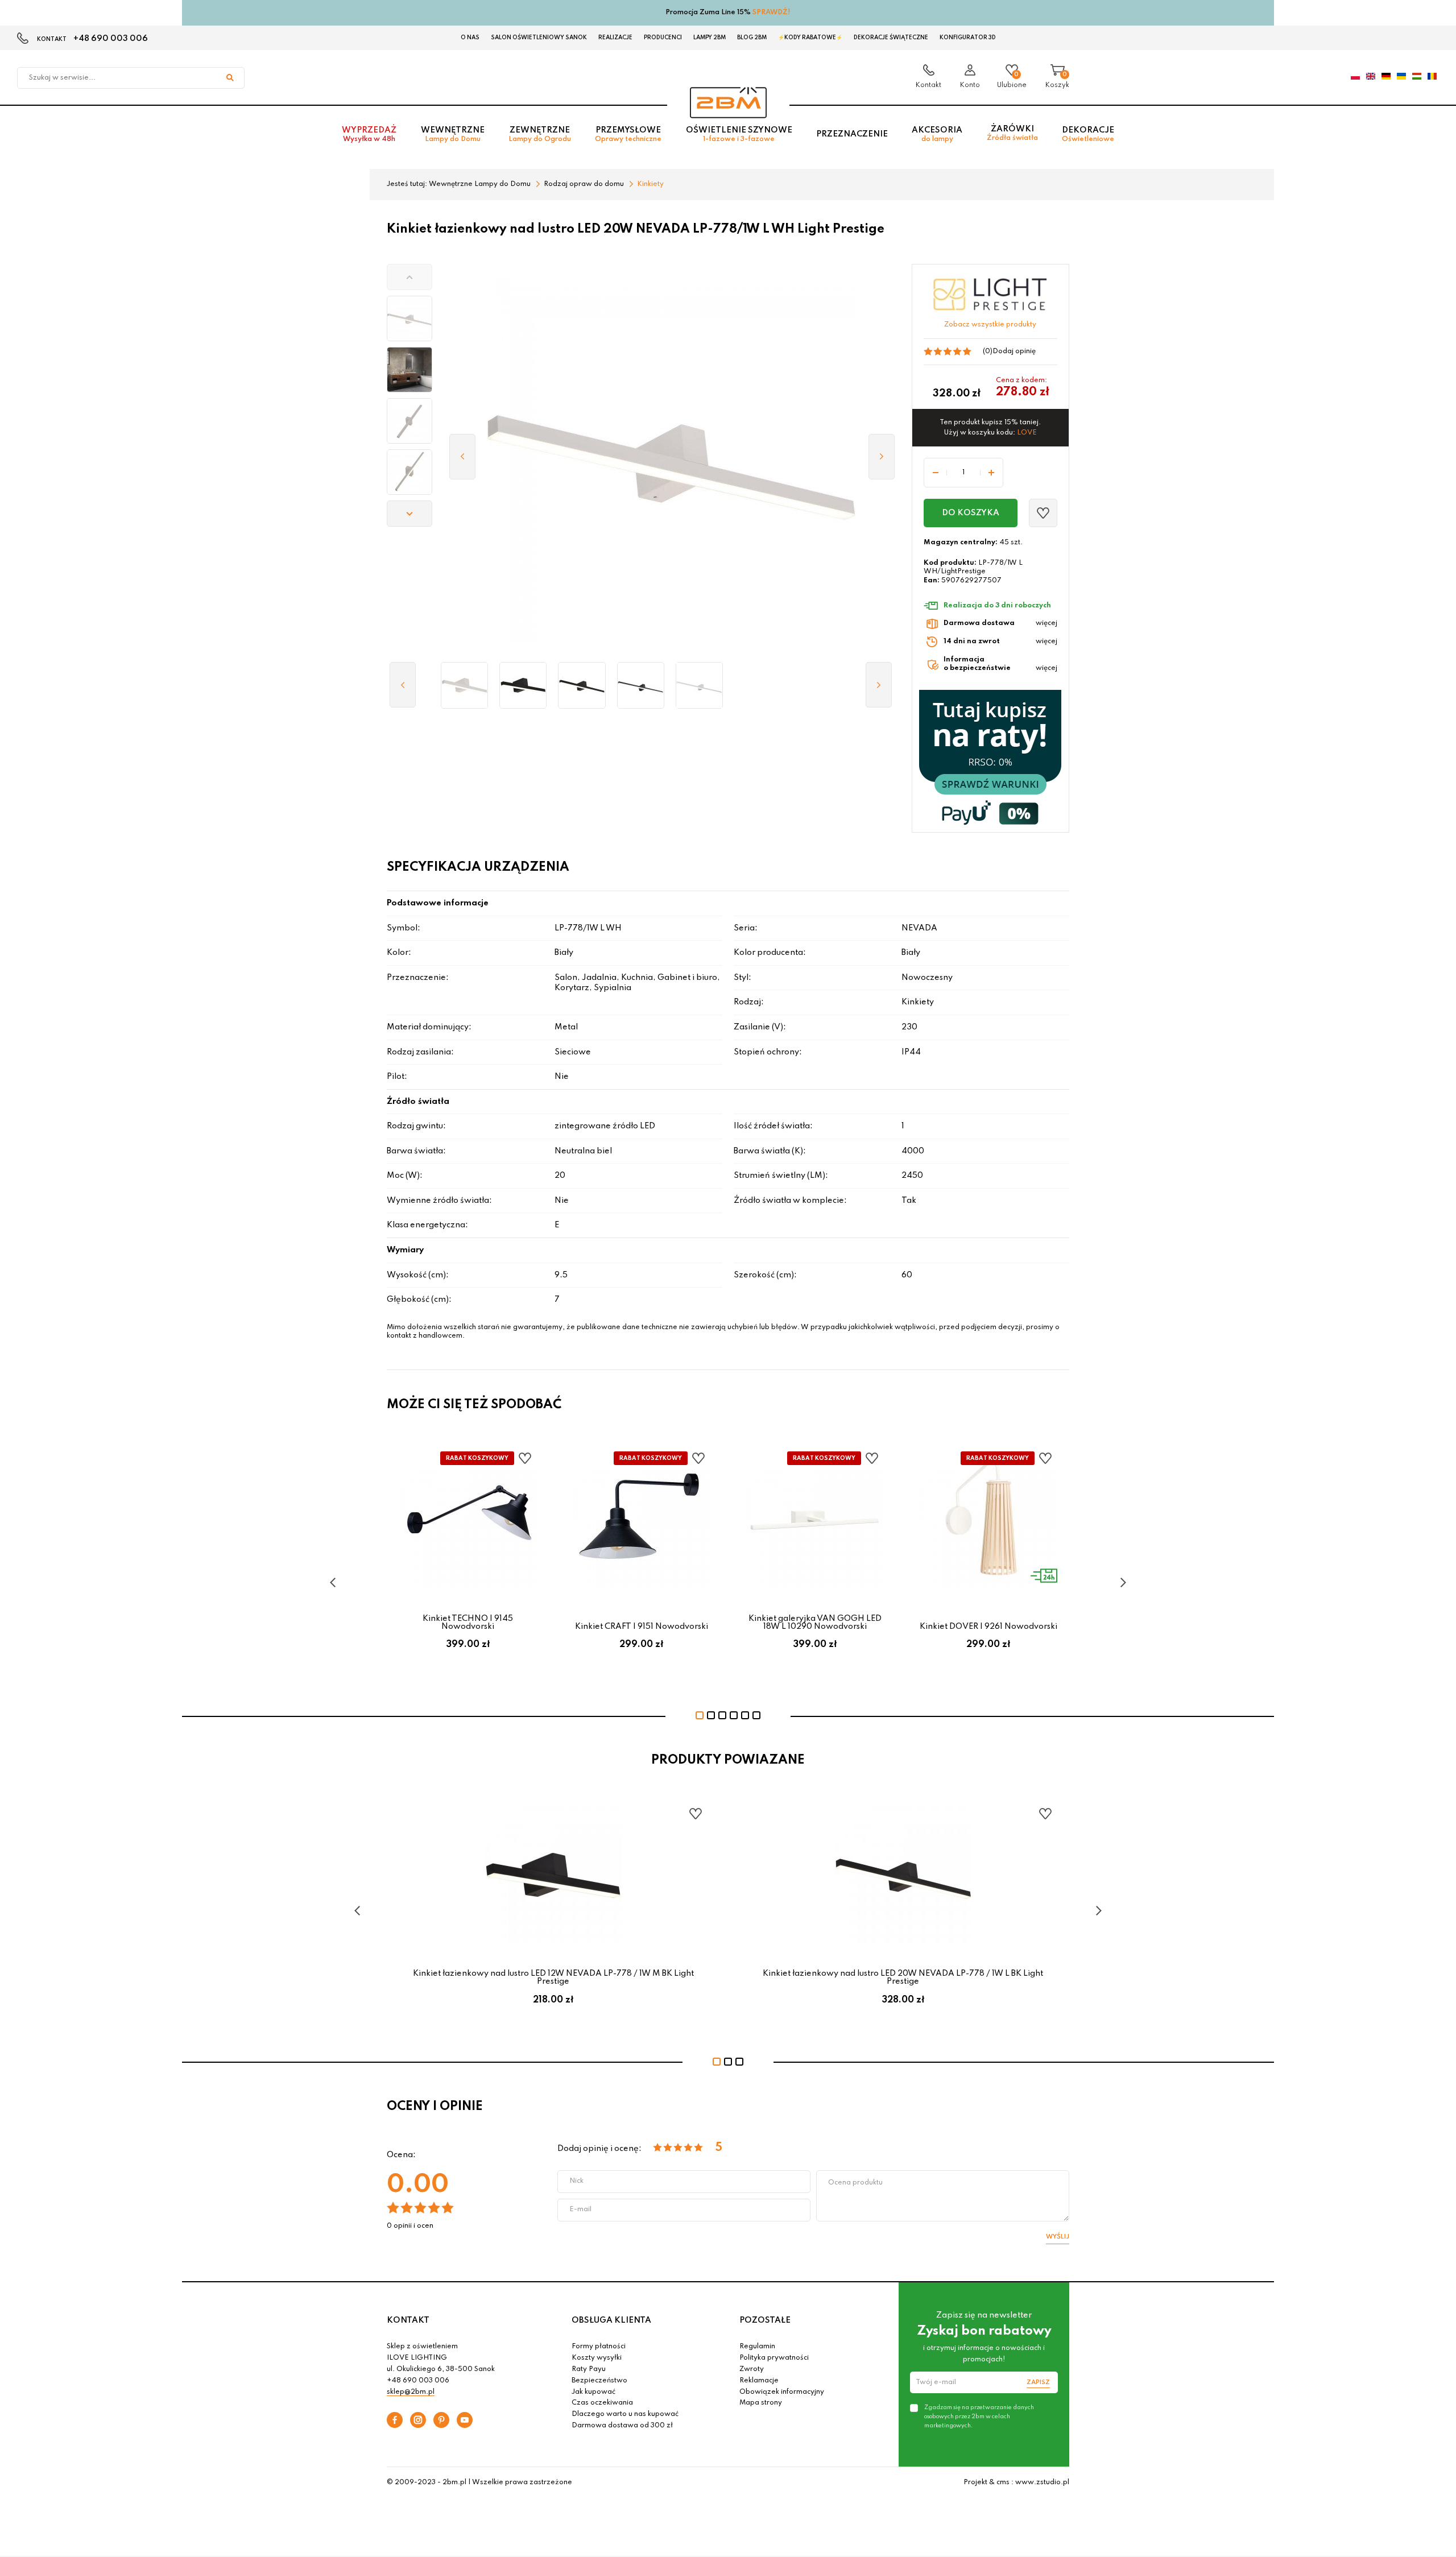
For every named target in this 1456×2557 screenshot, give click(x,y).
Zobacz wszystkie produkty (990, 325)
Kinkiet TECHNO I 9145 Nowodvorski (468, 1623)
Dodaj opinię (1014, 351)
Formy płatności (599, 2347)
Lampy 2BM (710, 38)
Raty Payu (589, 2369)
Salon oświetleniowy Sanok (539, 38)
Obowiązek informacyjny (782, 2392)
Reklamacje (759, 2381)
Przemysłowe (628, 135)
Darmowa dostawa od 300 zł (622, 2426)
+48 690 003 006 (111, 39)
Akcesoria (937, 135)
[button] (409, 277)
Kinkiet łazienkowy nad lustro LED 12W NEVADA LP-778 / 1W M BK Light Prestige (553, 1977)
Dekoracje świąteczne (891, 38)
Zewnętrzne (540, 135)
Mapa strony (761, 2403)
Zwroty (752, 2369)
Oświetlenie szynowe (739, 135)
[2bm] (728, 103)
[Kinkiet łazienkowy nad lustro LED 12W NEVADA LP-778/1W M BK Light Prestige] (523, 685)
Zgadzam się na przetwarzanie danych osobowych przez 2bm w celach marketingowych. (979, 2417)
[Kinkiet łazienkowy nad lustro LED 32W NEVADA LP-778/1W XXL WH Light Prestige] (699, 685)
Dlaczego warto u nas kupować (625, 2414)
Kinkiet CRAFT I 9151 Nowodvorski (642, 1627)
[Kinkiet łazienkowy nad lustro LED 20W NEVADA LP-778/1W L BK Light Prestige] (582, 685)
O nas (470, 38)
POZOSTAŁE (765, 2320)
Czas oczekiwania (602, 2403)
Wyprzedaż (369, 135)
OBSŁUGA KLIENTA (611, 2320)
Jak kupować (593, 2392)
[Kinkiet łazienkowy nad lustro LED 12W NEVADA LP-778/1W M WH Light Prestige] (464, 685)
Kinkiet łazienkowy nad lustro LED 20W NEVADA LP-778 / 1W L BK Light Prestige (903, 1977)
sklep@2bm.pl (411, 2392)
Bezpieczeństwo (599, 2381)
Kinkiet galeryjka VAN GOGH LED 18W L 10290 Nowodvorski (815, 1623)
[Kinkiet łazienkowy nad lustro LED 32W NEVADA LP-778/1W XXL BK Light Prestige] (641, 685)
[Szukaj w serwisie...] (230, 78)
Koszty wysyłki (597, 2358)
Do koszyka (971, 513)
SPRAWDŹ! (772, 13)
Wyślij (1058, 2237)
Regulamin (757, 2347)
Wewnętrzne (453, 135)
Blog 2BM (752, 38)
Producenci (663, 38)
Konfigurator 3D (968, 38)
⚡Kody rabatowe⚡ (810, 38)
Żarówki (1012, 133)
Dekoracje (1088, 135)
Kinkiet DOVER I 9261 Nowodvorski (988, 1627)
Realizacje (615, 38)
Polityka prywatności (774, 2358)
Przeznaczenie (852, 134)
